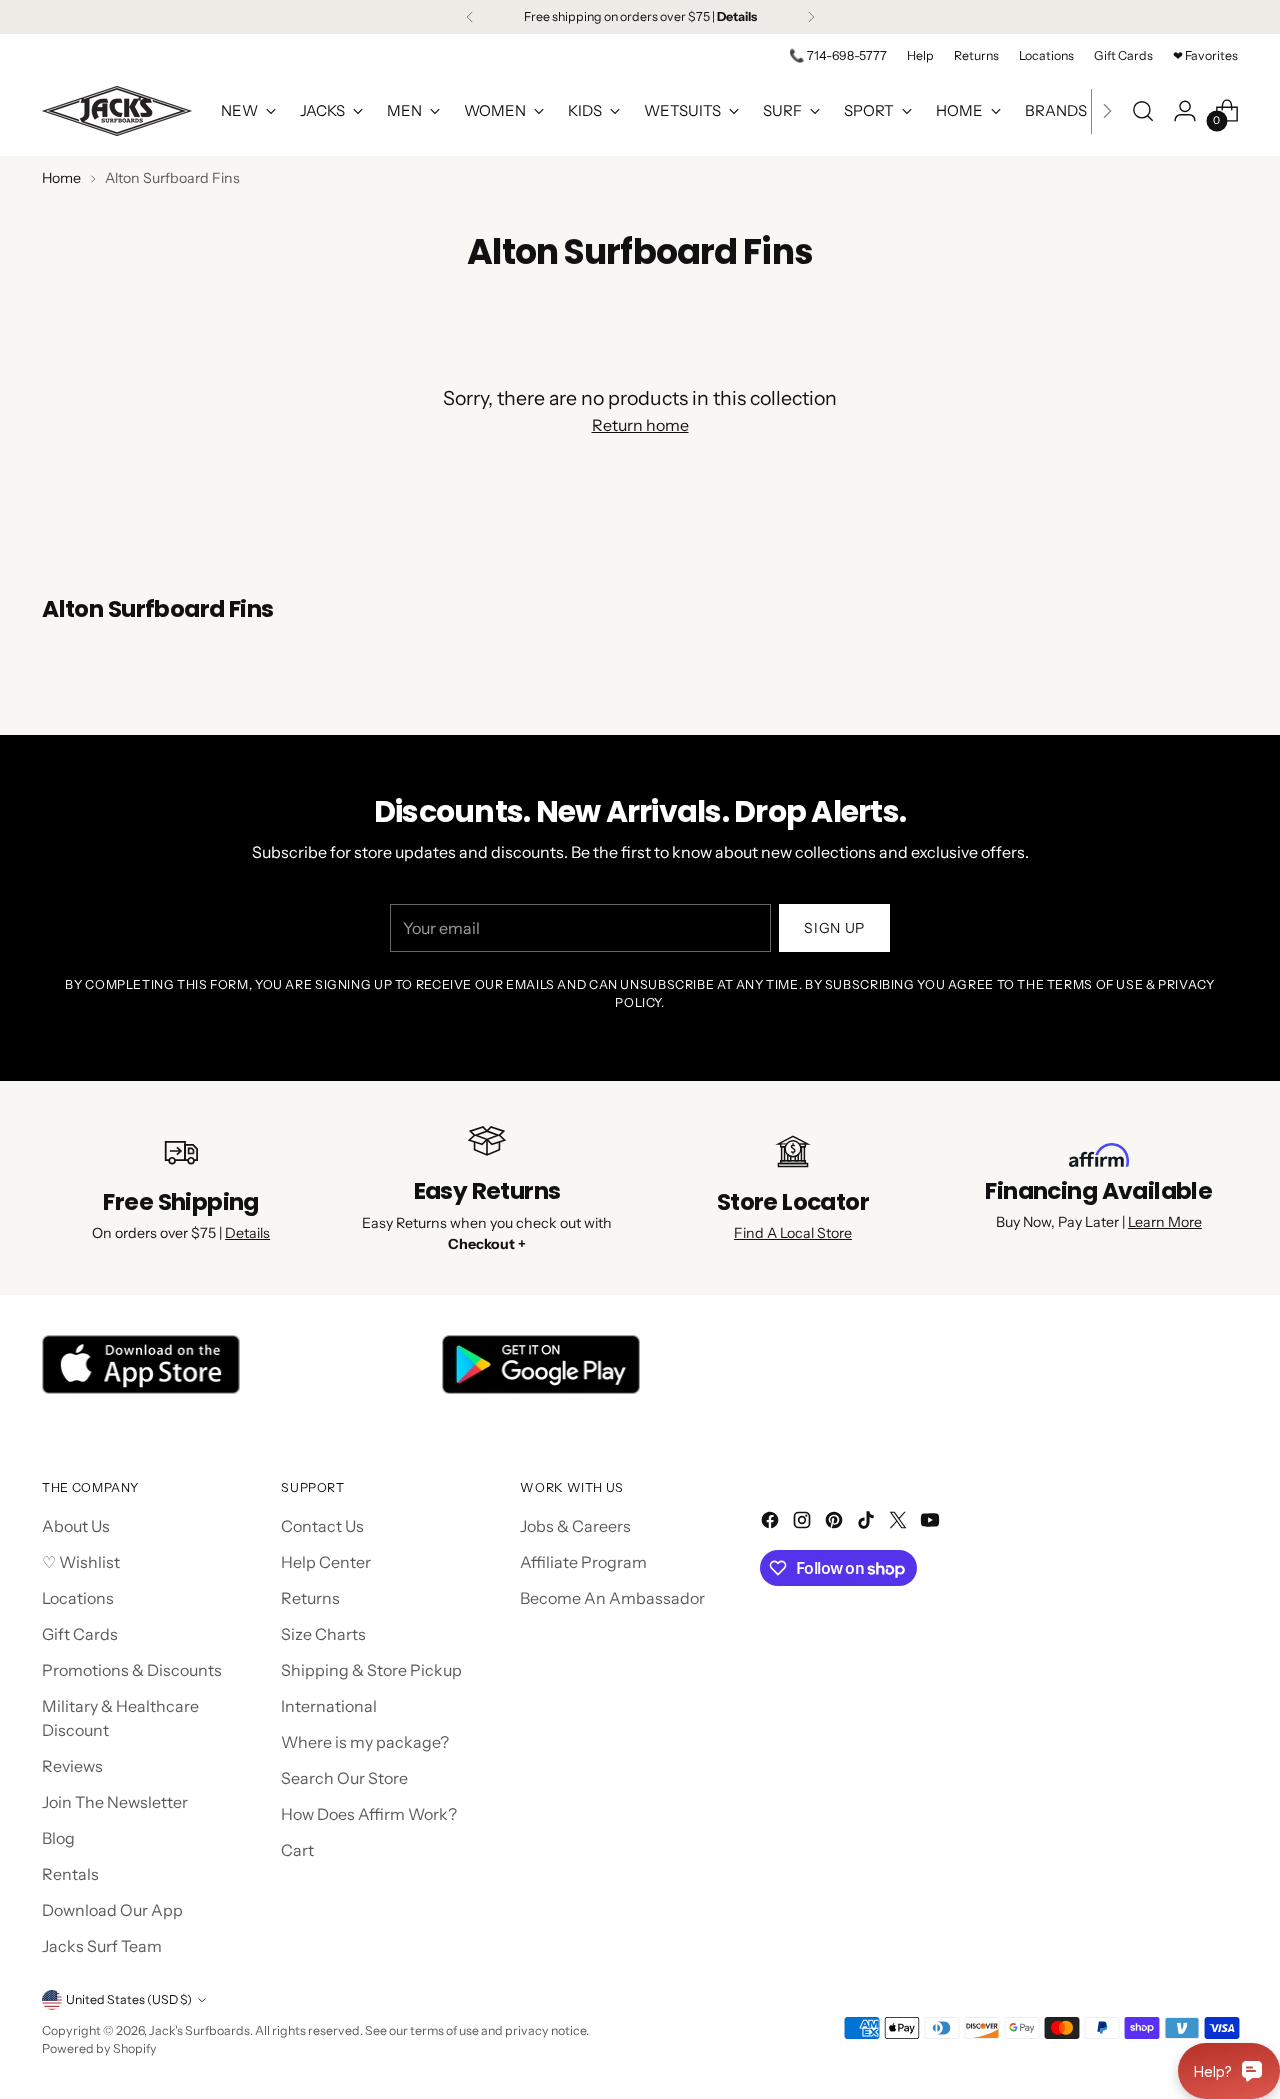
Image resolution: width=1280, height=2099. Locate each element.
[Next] (811, 17)
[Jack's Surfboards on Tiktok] (868, 1523)
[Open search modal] (1143, 111)
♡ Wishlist (81, 1562)
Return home (640, 425)
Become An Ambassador (612, 1598)
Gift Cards (80, 1634)
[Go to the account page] (1185, 111)
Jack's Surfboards (199, 2030)
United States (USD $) (129, 1999)
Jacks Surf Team (102, 1946)
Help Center (326, 1562)
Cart (297, 1850)
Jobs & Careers (575, 1526)
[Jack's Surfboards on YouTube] (932, 1523)
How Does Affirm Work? (369, 1814)
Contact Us (322, 1526)
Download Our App (112, 1910)
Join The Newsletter (115, 1802)
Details (247, 1233)
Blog (58, 1838)
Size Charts (323, 1634)
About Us (76, 1526)
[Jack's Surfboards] (117, 111)
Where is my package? (365, 1742)
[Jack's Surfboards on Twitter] (900, 1523)
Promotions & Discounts (132, 1670)
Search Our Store (344, 1778)
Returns (310, 1598)
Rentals (70, 1874)
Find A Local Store (793, 1233)
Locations (78, 1598)
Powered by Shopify (99, 2048)
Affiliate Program (583, 1562)
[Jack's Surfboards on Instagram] (804, 1523)
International (329, 1706)
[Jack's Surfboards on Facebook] (772, 1523)
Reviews (72, 1766)
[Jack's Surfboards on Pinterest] (836, 1523)
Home (61, 178)
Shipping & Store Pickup (371, 1670)
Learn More (1165, 1222)
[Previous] (470, 17)
